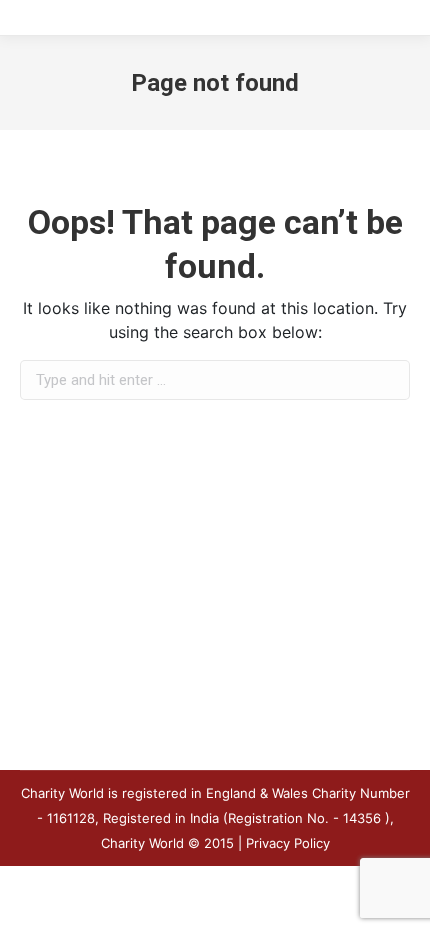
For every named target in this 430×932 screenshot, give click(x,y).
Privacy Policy (288, 843)
